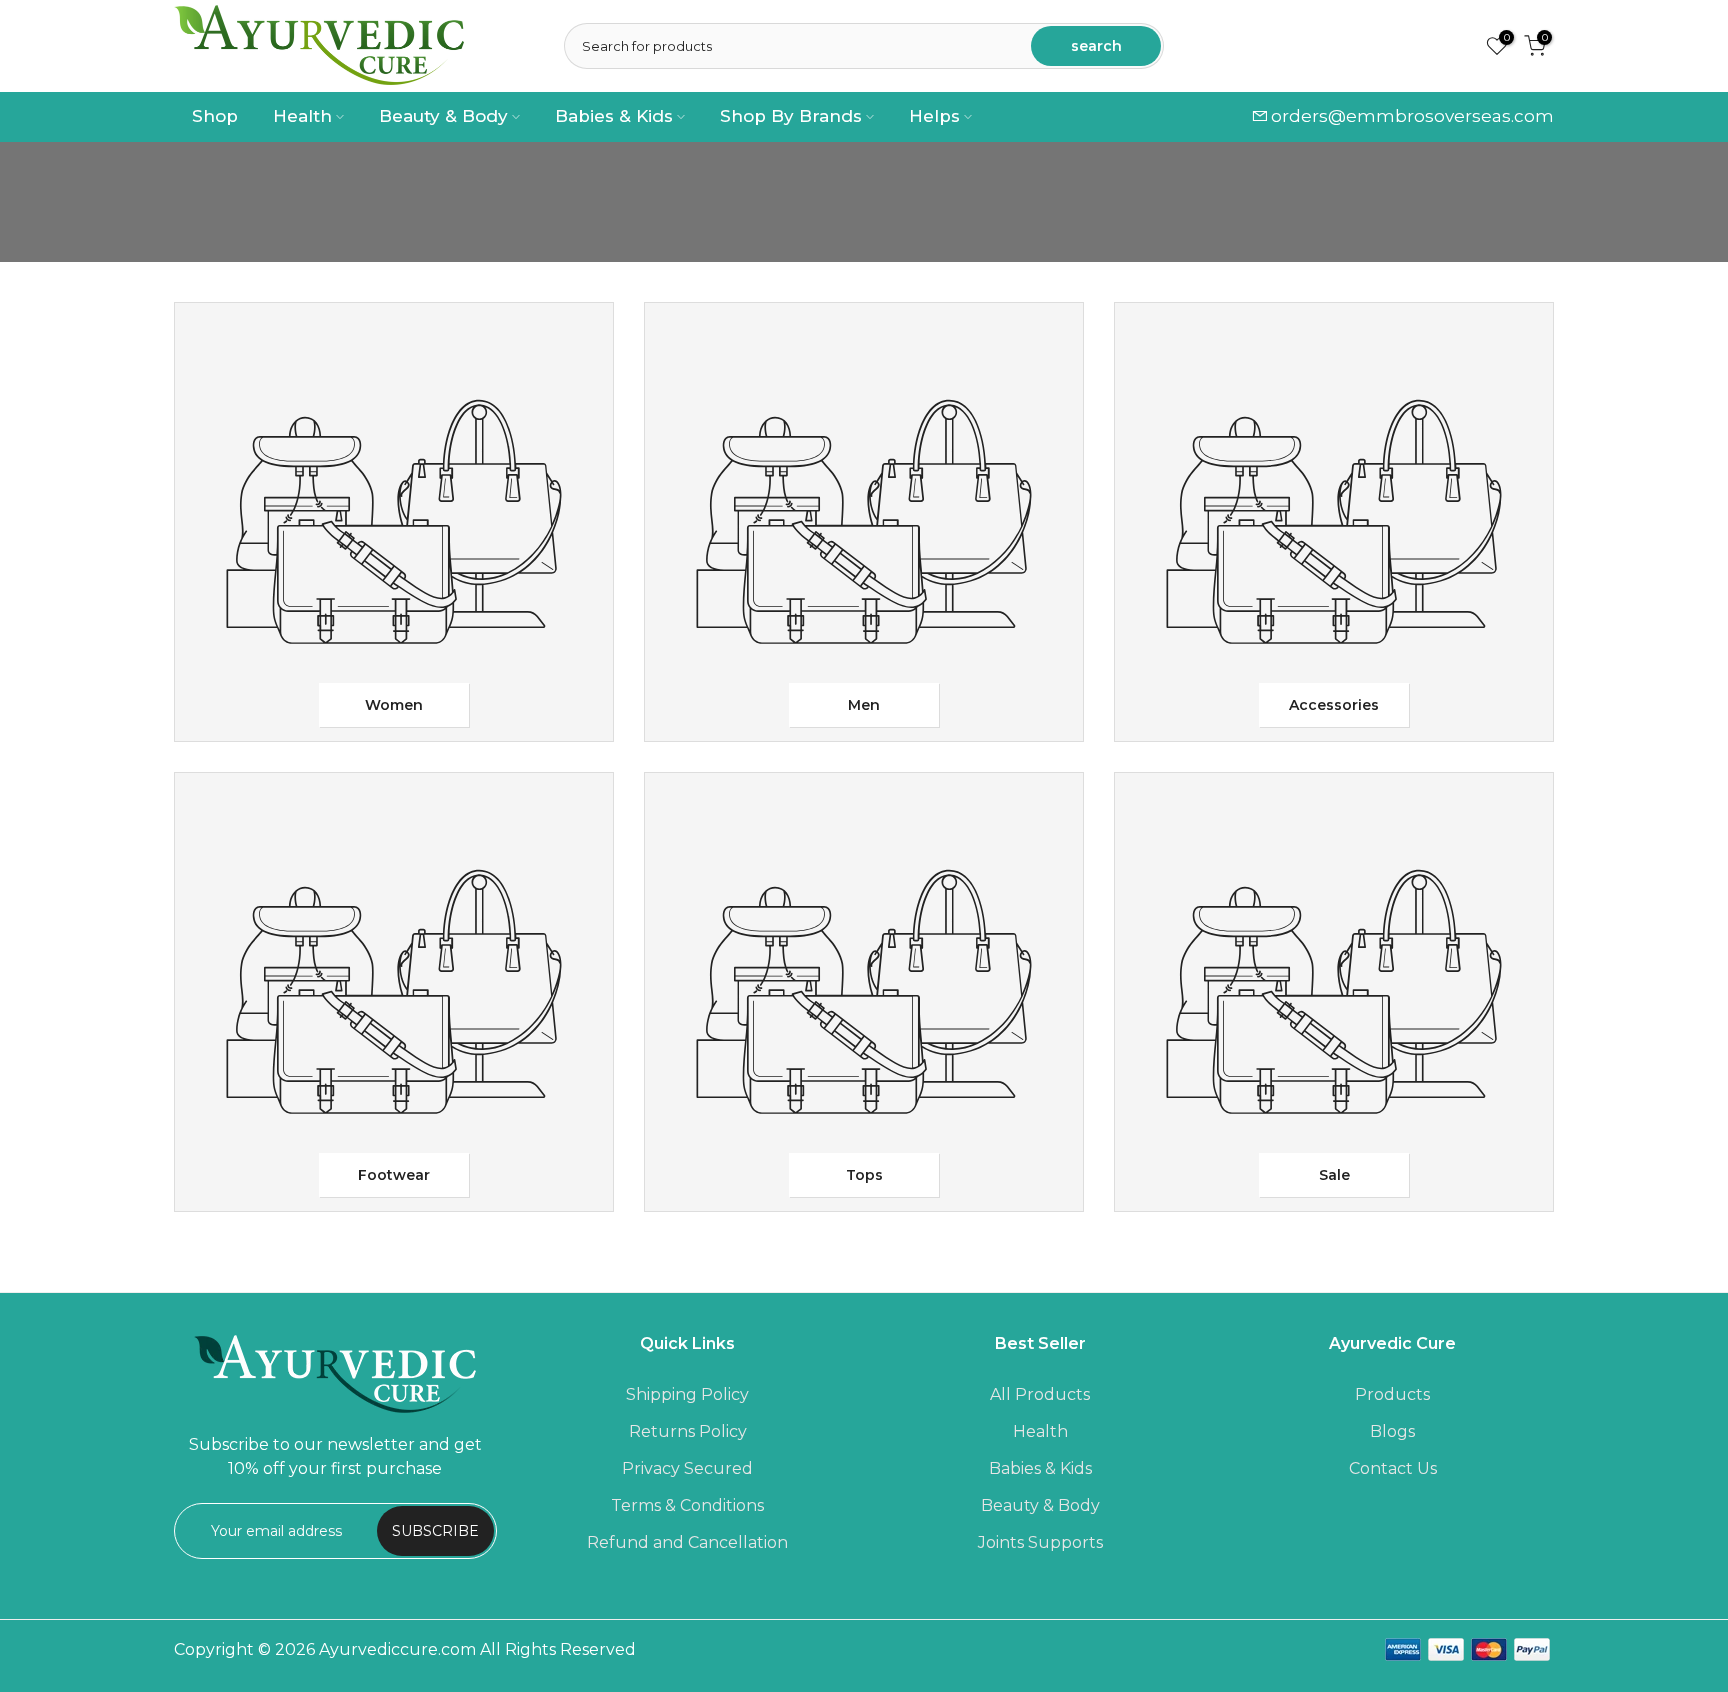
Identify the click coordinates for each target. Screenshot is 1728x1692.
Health (302, 116)
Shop (215, 116)
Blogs (1392, 1431)
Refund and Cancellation (687, 1542)
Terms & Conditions (687, 1505)
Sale (1334, 1175)
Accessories (1334, 705)
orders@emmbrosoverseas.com (1412, 116)
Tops (864, 1175)
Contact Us (1393, 1468)
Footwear (394, 1175)
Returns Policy (688, 1431)
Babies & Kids (614, 116)
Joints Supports (1040, 1542)
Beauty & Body (443, 116)
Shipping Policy (687, 1394)
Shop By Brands (791, 116)
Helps (934, 116)
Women (394, 705)
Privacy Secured (687, 1468)
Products (1392, 1394)
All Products (1040, 1394)
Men (864, 705)
